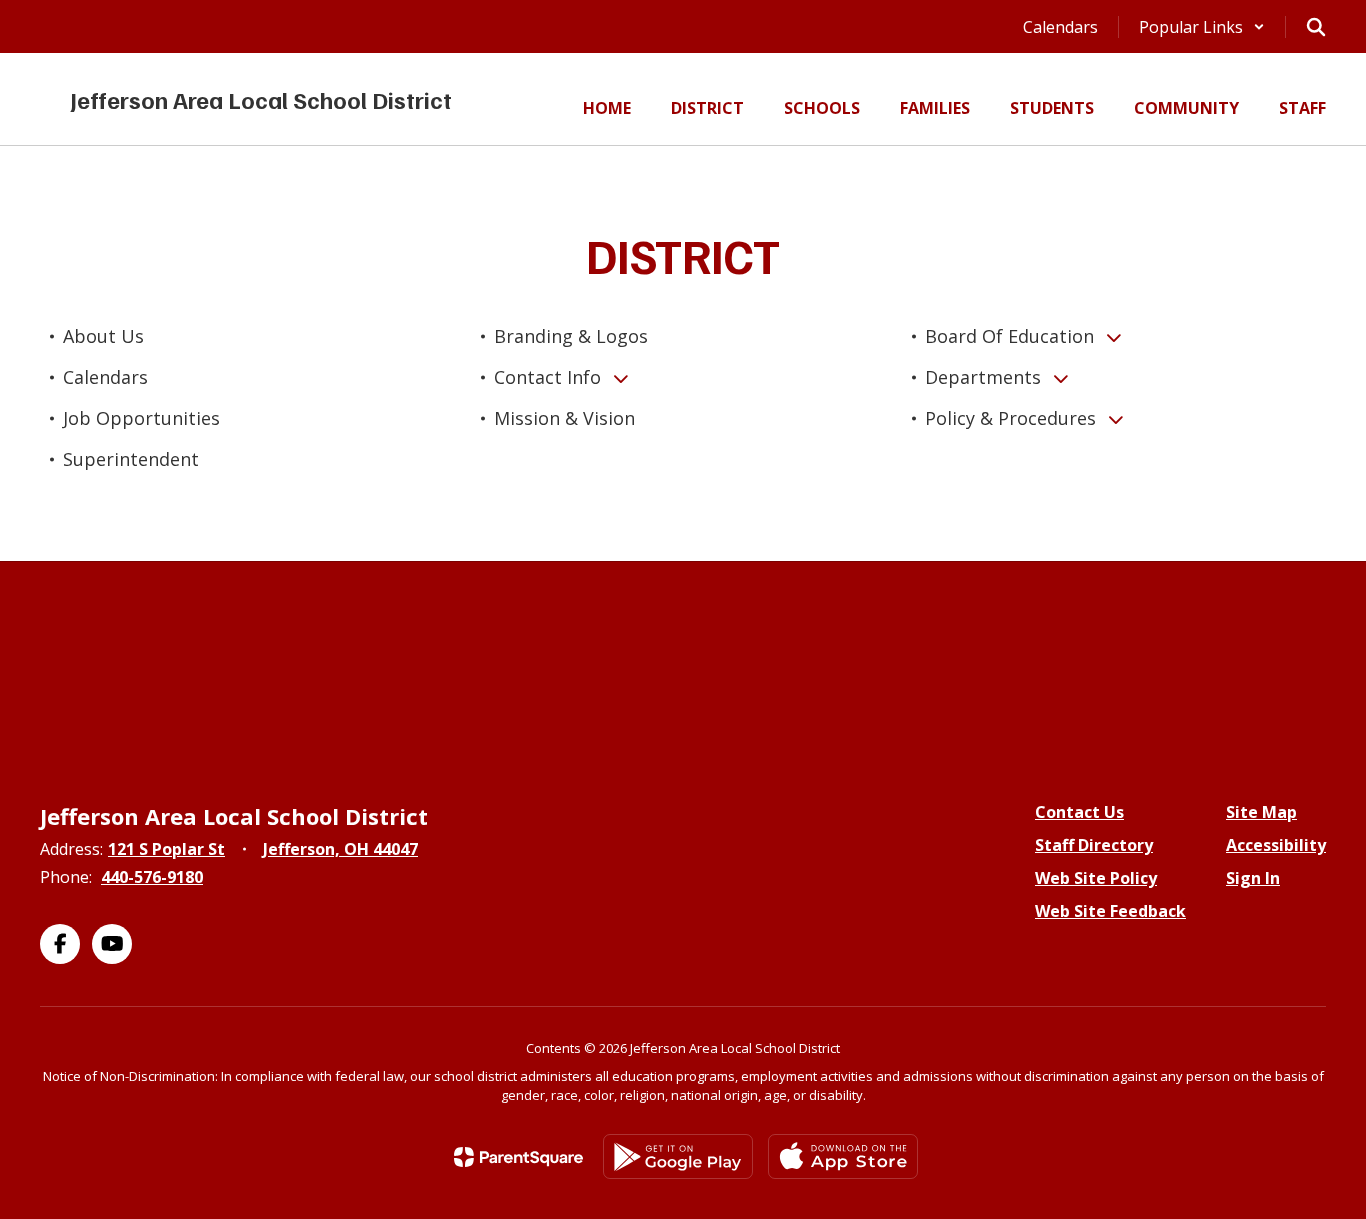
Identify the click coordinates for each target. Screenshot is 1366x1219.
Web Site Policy (1096, 878)
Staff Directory (1094, 845)
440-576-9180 (152, 877)
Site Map (1261, 812)
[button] (1202, 27)
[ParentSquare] (518, 1157)
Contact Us (1079, 812)
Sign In (1253, 878)
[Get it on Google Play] (678, 1156)
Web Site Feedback (1110, 911)
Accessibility (1276, 845)
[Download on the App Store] (843, 1156)
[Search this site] (1316, 27)
